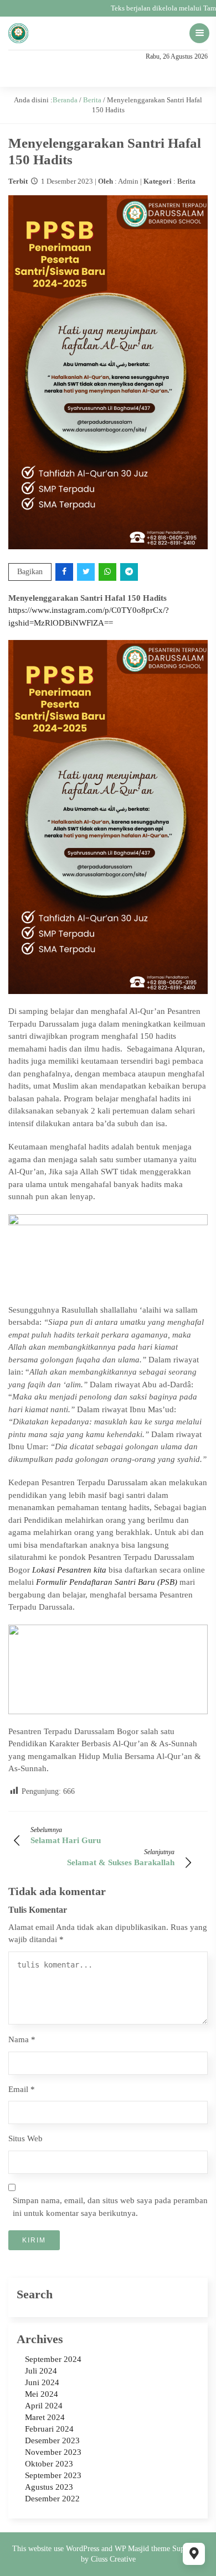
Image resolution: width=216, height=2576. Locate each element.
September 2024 (53, 2359)
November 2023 (53, 2452)
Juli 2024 (41, 2371)
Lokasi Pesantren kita (69, 1570)
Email (22, 2089)
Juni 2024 (42, 2382)
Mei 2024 (42, 2394)
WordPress (83, 2549)
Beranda (65, 100)
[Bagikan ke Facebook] (65, 572)
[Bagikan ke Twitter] (87, 572)
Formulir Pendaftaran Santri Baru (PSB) (107, 1582)
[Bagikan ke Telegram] (130, 572)
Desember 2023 (52, 2440)
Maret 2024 (45, 2417)
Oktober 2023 (49, 2464)
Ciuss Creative (113, 2559)
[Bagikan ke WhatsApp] (108, 572)
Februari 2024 (49, 2429)
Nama (22, 2039)
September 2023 (53, 2475)
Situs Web (25, 2138)
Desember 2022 (52, 2499)
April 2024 (44, 2406)
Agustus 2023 (49, 2487)
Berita (92, 100)
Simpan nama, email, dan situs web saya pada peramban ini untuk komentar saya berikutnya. (110, 2207)
